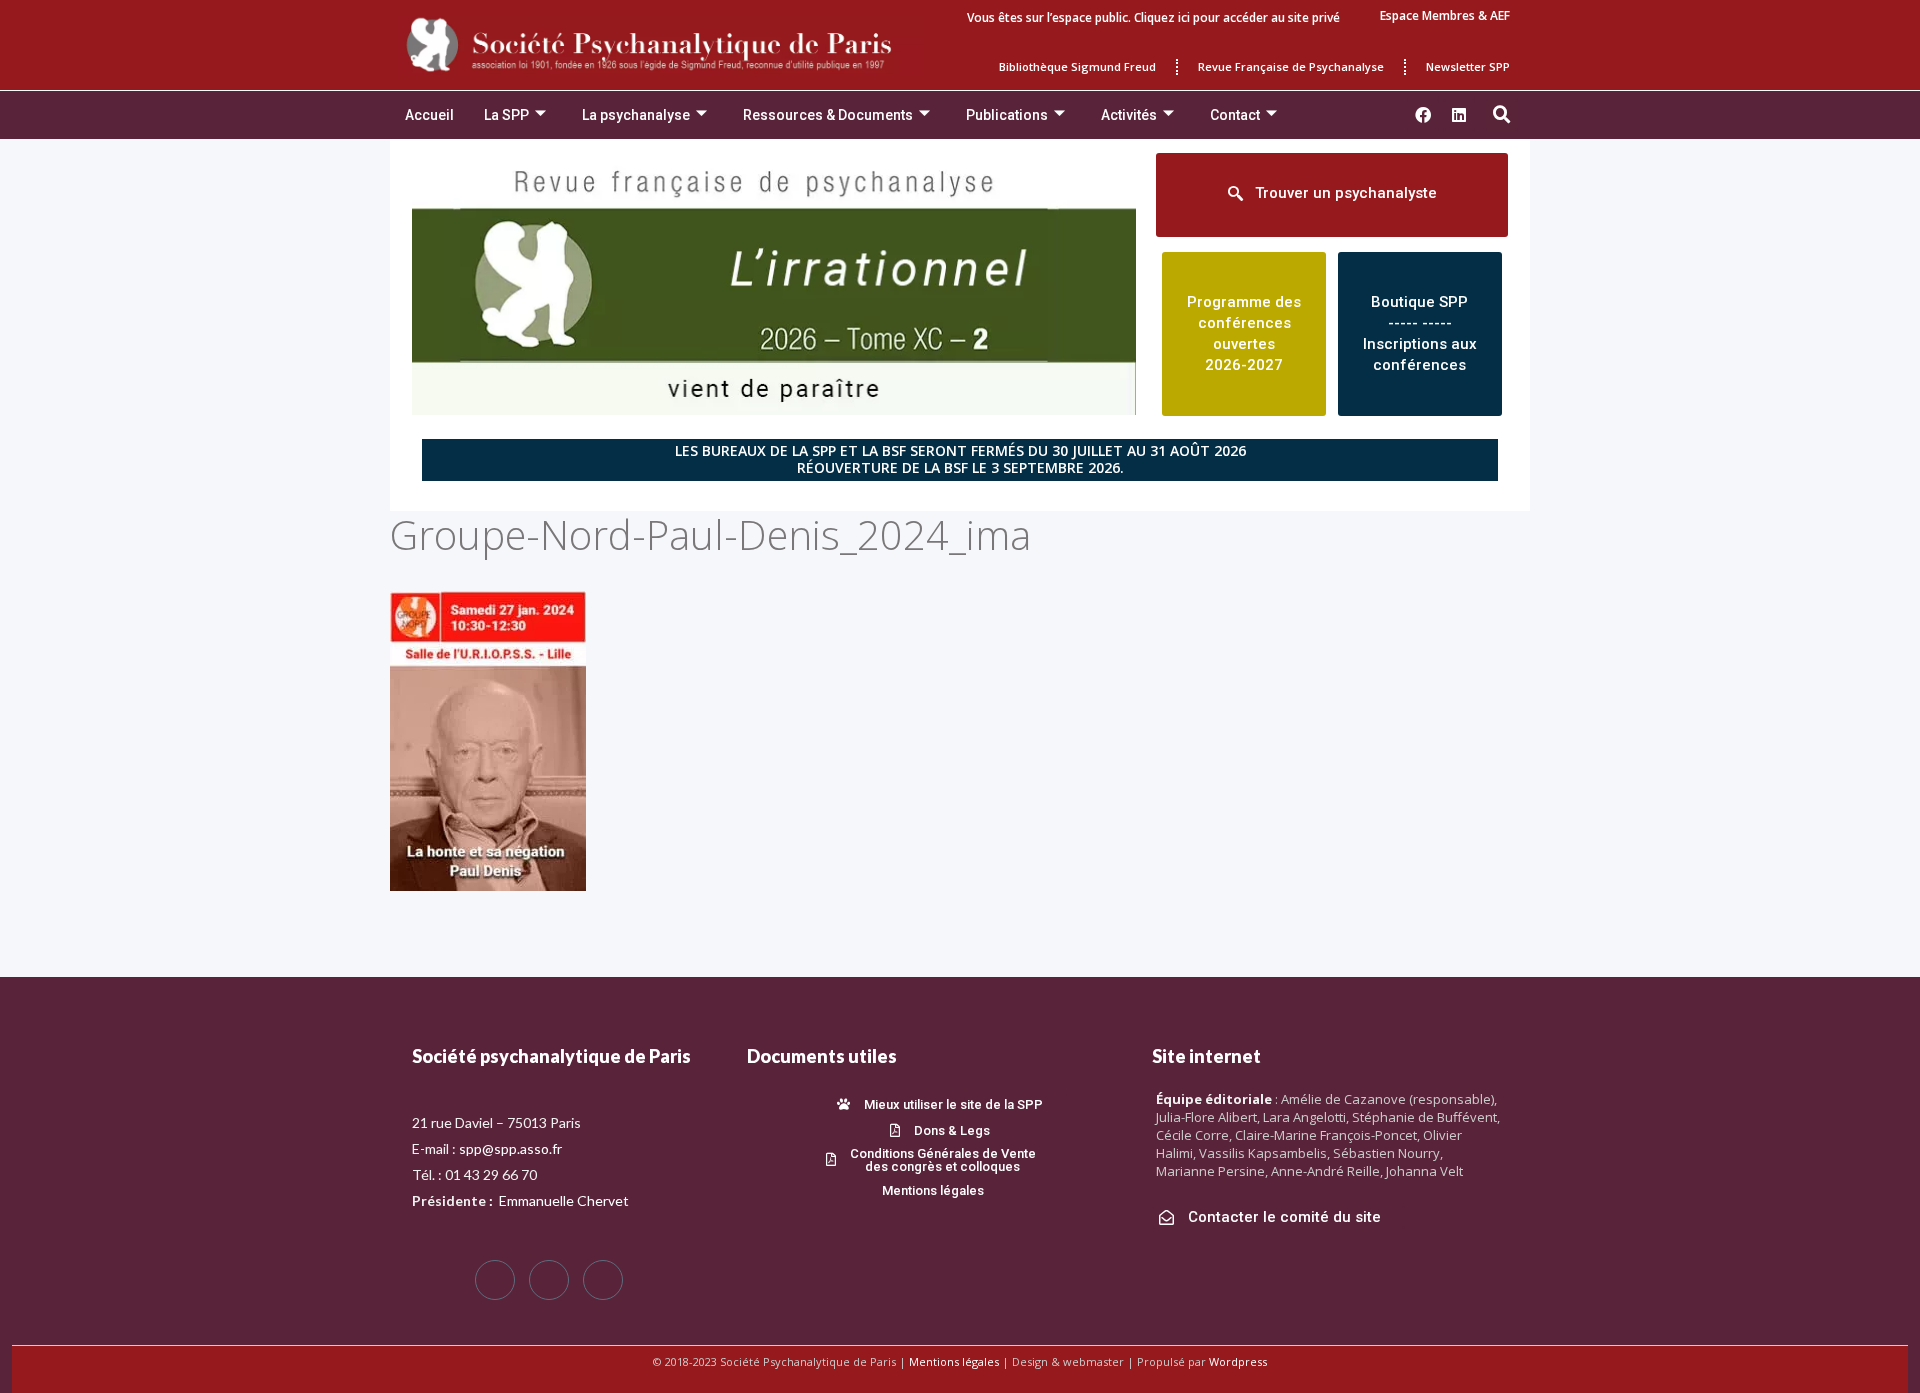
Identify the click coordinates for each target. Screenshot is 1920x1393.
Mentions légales (954, 1361)
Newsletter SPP (1468, 66)
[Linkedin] (1459, 115)
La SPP (506, 115)
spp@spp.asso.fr (510, 1148)
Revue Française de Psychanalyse (1291, 66)
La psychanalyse (636, 115)
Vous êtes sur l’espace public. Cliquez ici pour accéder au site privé (1153, 17)
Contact (1235, 115)
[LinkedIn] (603, 1280)
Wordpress (1238, 1361)
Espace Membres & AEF (1445, 15)
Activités (1129, 115)
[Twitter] (549, 1280)
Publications (1007, 115)
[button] (1502, 115)
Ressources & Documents (828, 115)
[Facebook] (495, 1280)
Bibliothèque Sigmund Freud (1077, 66)
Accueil (429, 115)
